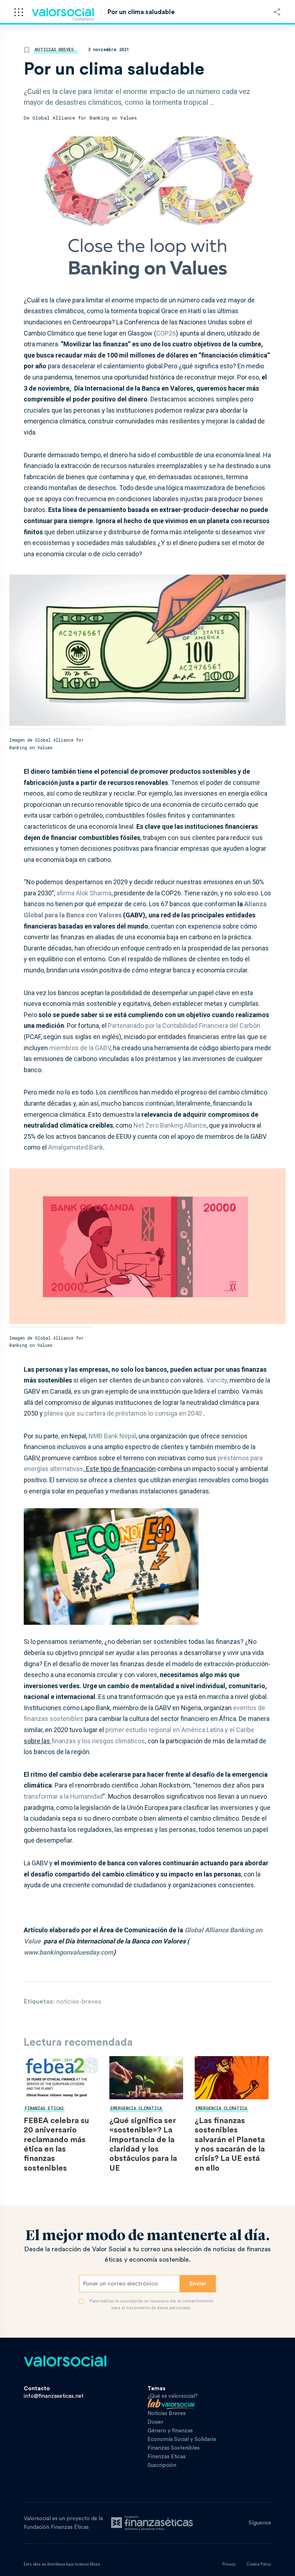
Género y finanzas (170, 2431)
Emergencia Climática (136, 2108)
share (277, 12)
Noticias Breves (54, 49)
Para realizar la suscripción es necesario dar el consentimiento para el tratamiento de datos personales (151, 2304)
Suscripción (162, 2465)
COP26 (166, 333)
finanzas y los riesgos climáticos (98, 1741)
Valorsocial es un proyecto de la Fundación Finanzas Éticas (63, 2523)
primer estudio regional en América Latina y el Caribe (180, 1730)
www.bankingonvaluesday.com (69, 1952)
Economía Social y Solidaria (182, 2439)
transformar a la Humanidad (63, 1796)
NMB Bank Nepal (112, 1436)
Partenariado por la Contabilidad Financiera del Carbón (184, 1026)
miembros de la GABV (80, 1048)
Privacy (229, 2564)
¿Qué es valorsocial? (173, 2396)
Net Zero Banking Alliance (170, 1125)
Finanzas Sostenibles (174, 2448)
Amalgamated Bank (76, 1147)
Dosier (155, 2422)
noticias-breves (79, 2001)
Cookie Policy (259, 2564)
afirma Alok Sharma (84, 893)
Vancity (217, 1380)
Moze (95, 2564)
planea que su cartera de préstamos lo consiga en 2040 (123, 1413)
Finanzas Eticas (44, 2108)
